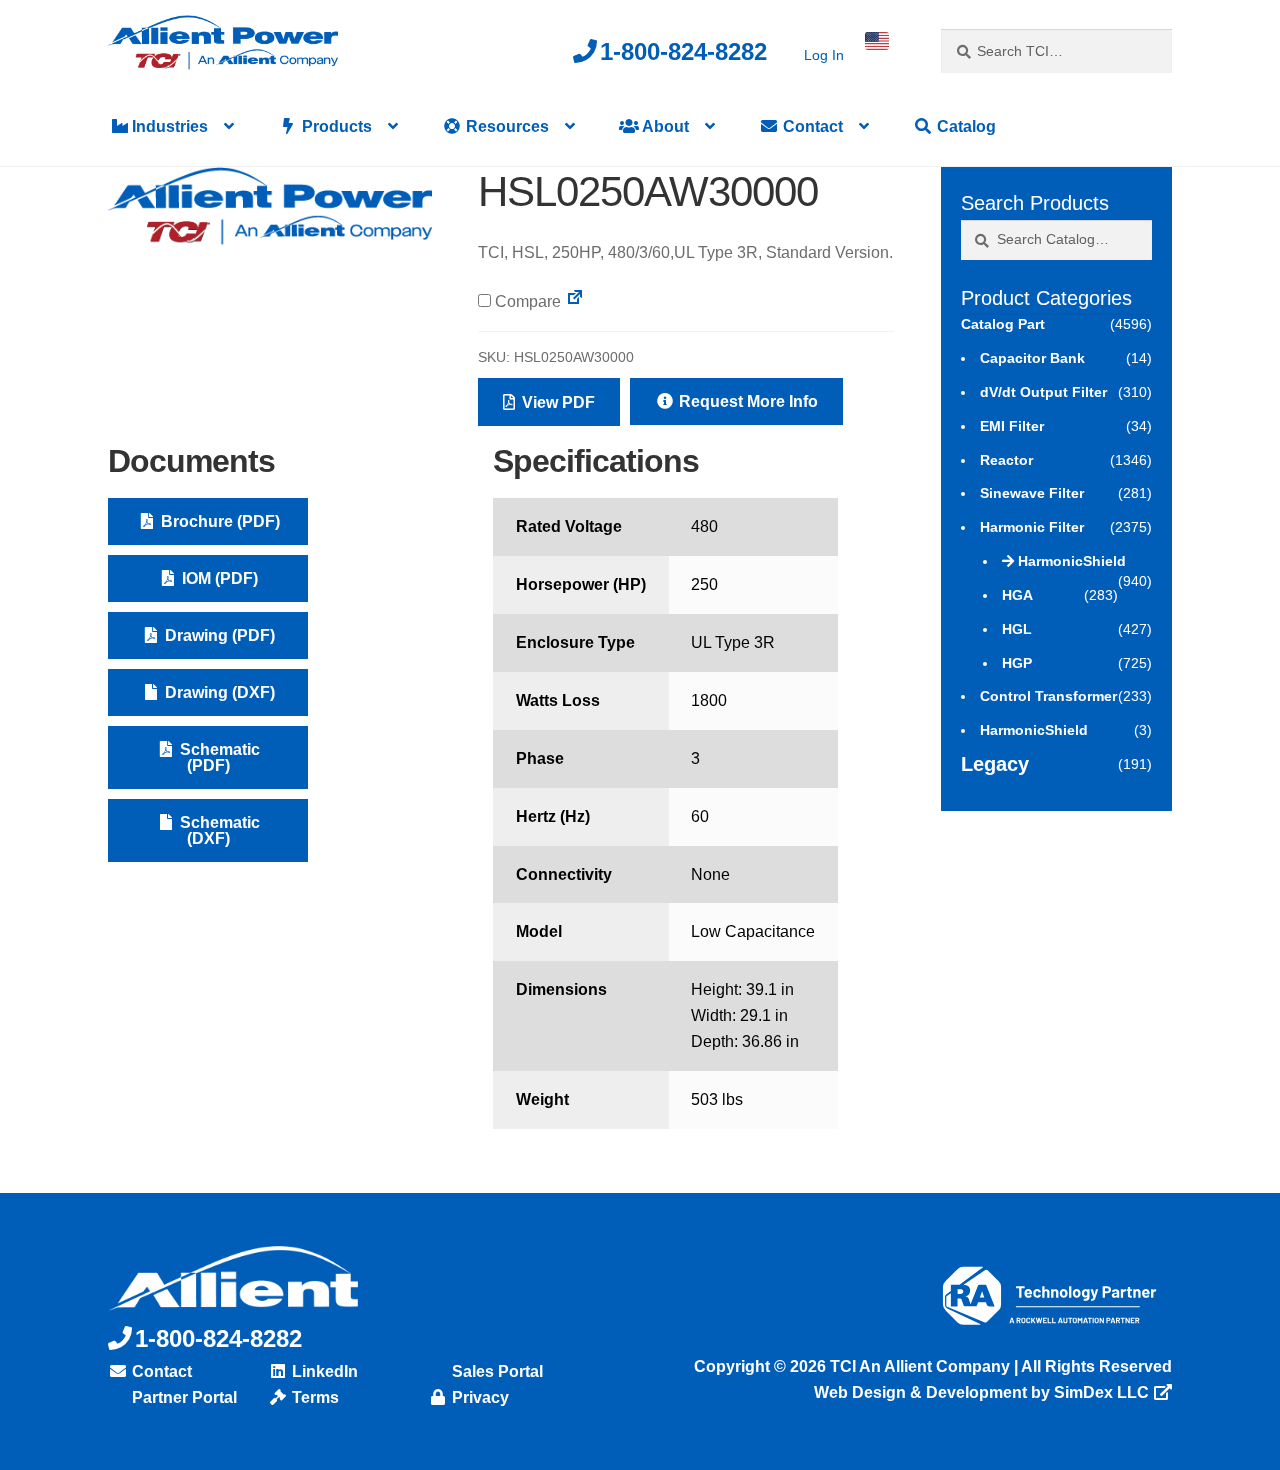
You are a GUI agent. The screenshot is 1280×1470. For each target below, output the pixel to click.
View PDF (556, 402)
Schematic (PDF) (218, 757)
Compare (526, 301)
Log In (824, 55)
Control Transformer (1048, 696)
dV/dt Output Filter (1043, 392)
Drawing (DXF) (218, 692)
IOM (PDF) (218, 578)
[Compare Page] (575, 301)
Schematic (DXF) (218, 830)
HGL (1017, 629)
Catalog (964, 126)
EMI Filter (1012, 426)
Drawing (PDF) (218, 635)
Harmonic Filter (1032, 527)
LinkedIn (323, 1371)
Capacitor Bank (1032, 358)
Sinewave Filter (1032, 493)
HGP (1017, 663)
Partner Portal (182, 1397)
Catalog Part (1003, 324)
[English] (877, 41)
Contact (811, 126)
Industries (168, 126)
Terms (313, 1397)
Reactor (1006, 460)
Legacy (995, 764)
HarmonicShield (1072, 561)
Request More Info (746, 401)
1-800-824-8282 (683, 51)
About (664, 126)
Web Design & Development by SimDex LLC (981, 1392)
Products (335, 126)
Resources (505, 126)
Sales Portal (495, 1371)
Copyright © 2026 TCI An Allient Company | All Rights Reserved (933, 1366)
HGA (1017, 595)
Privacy (478, 1397)
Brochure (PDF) (218, 521)
